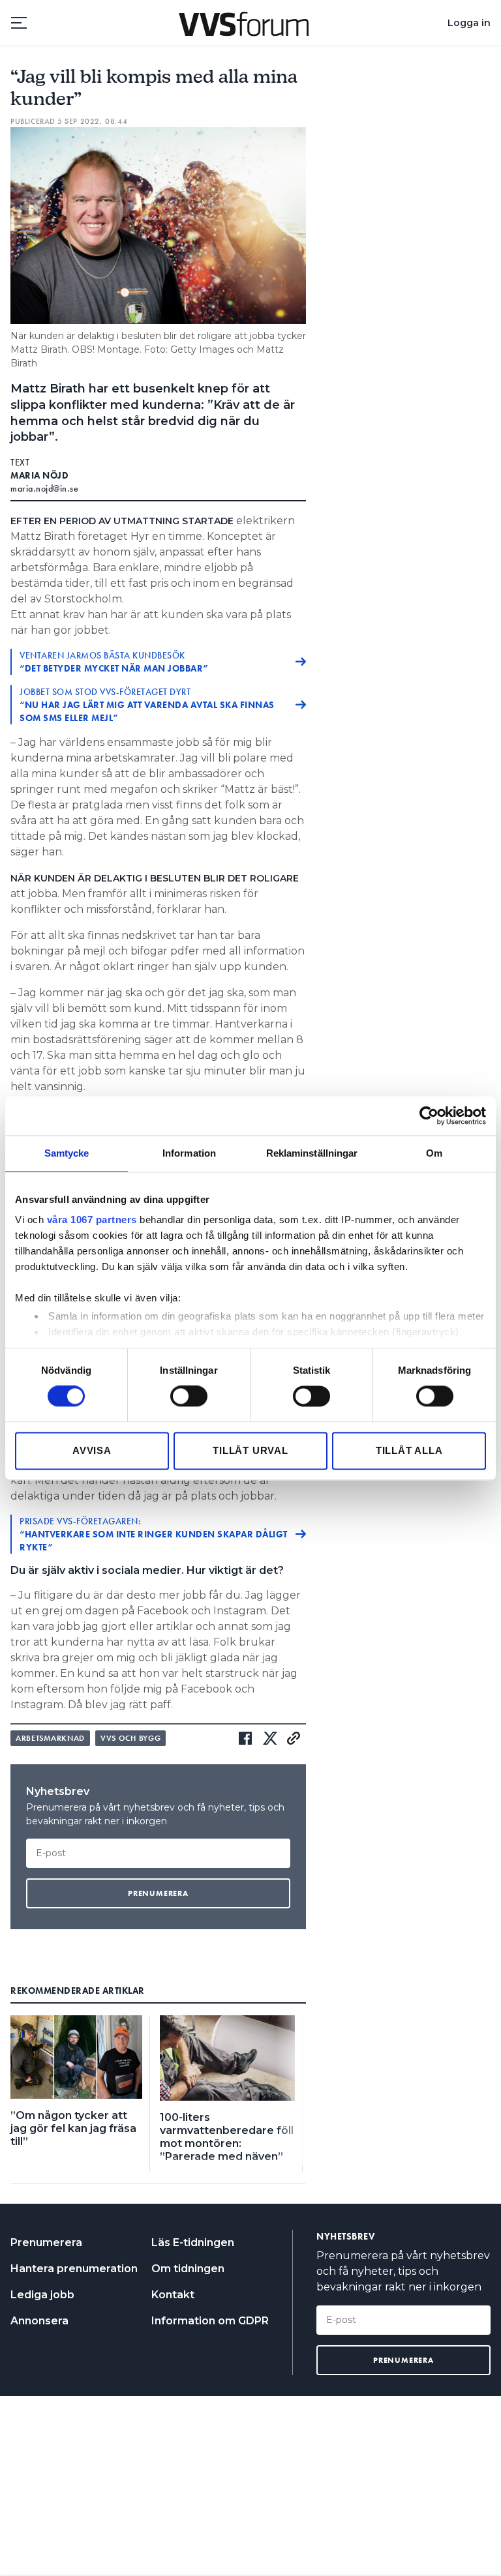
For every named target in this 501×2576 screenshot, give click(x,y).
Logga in (469, 23)
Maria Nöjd (39, 475)
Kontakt (173, 2295)
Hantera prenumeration (74, 2269)
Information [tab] (189, 1153)
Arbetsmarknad (50, 1738)
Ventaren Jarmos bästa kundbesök (114, 662)
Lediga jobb (42, 2295)
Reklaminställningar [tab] (312, 1153)
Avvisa (92, 1450)
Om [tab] (434, 1153)
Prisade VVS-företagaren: (154, 1534)
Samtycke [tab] (67, 1153)
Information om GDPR (210, 2321)
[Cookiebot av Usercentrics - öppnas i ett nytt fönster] (429, 1116)
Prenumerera (46, 2243)
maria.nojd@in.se (44, 488)
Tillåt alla (409, 1450)
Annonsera (39, 2321)
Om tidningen (188, 2269)
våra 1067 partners (92, 1220)
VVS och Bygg (130, 1738)
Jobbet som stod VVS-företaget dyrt (147, 705)
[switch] (189, 1397)
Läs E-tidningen (193, 2243)
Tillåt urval (250, 1450)
